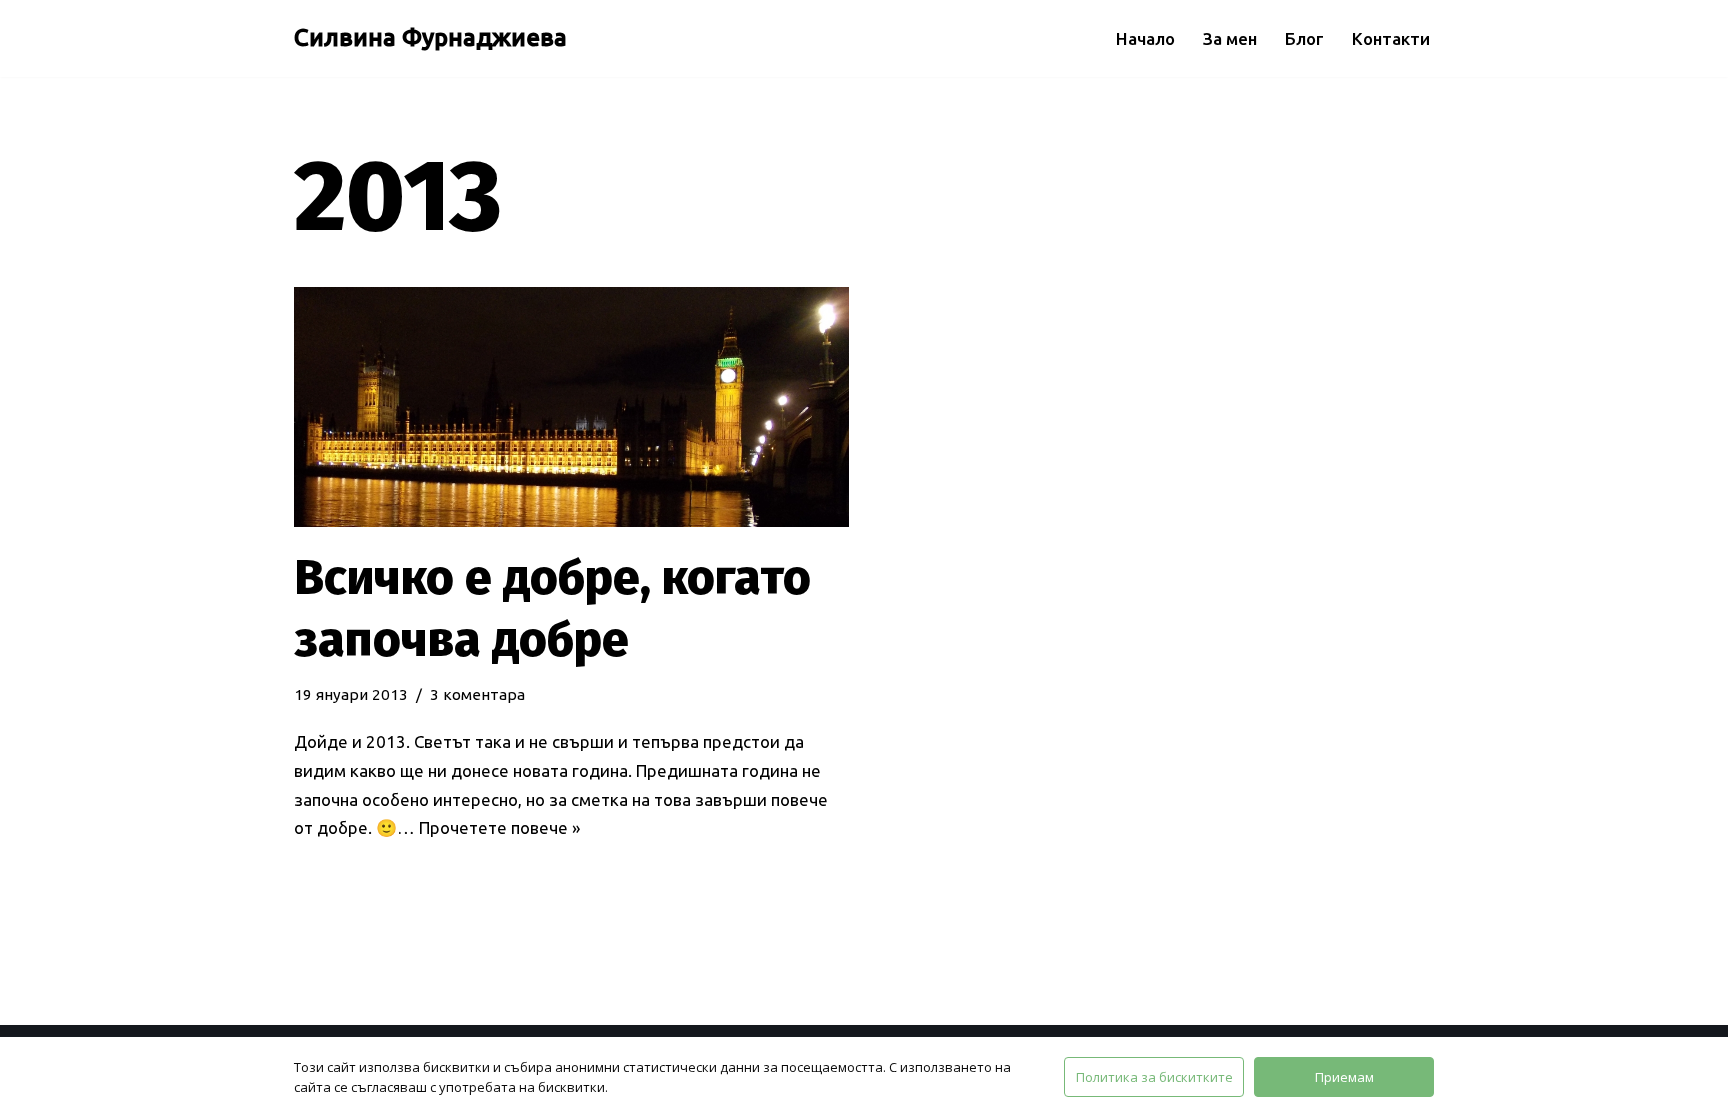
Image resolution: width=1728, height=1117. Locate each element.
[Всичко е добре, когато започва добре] (571, 407)
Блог (1304, 38)
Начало (1145, 38)
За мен (1230, 38)
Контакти (1391, 38)
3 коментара (477, 694)
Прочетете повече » (499, 827)
